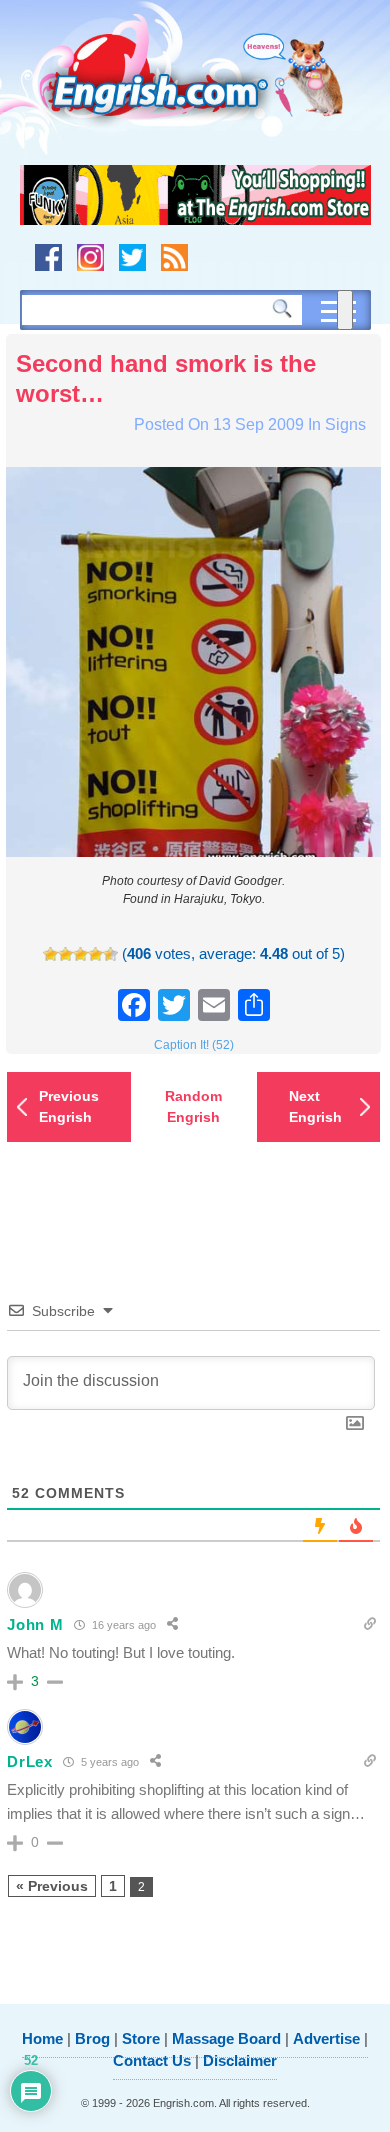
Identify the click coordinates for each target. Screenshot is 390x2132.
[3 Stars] (80, 954)
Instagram (90, 257)
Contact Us (152, 2060)
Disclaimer (240, 2060)
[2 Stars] (65, 954)
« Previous (52, 1886)
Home (42, 2038)
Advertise (326, 2038)
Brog (92, 2038)
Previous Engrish (69, 1106)
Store (141, 2038)
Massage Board (226, 2038)
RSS (174, 257)
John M (35, 1624)
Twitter (132, 257)
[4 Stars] (95, 954)
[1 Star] (50, 954)
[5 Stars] (110, 954)
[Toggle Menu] (345, 310)
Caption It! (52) (194, 1045)
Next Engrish (315, 1106)
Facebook (48, 257)
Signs (345, 424)
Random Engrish (193, 1106)
